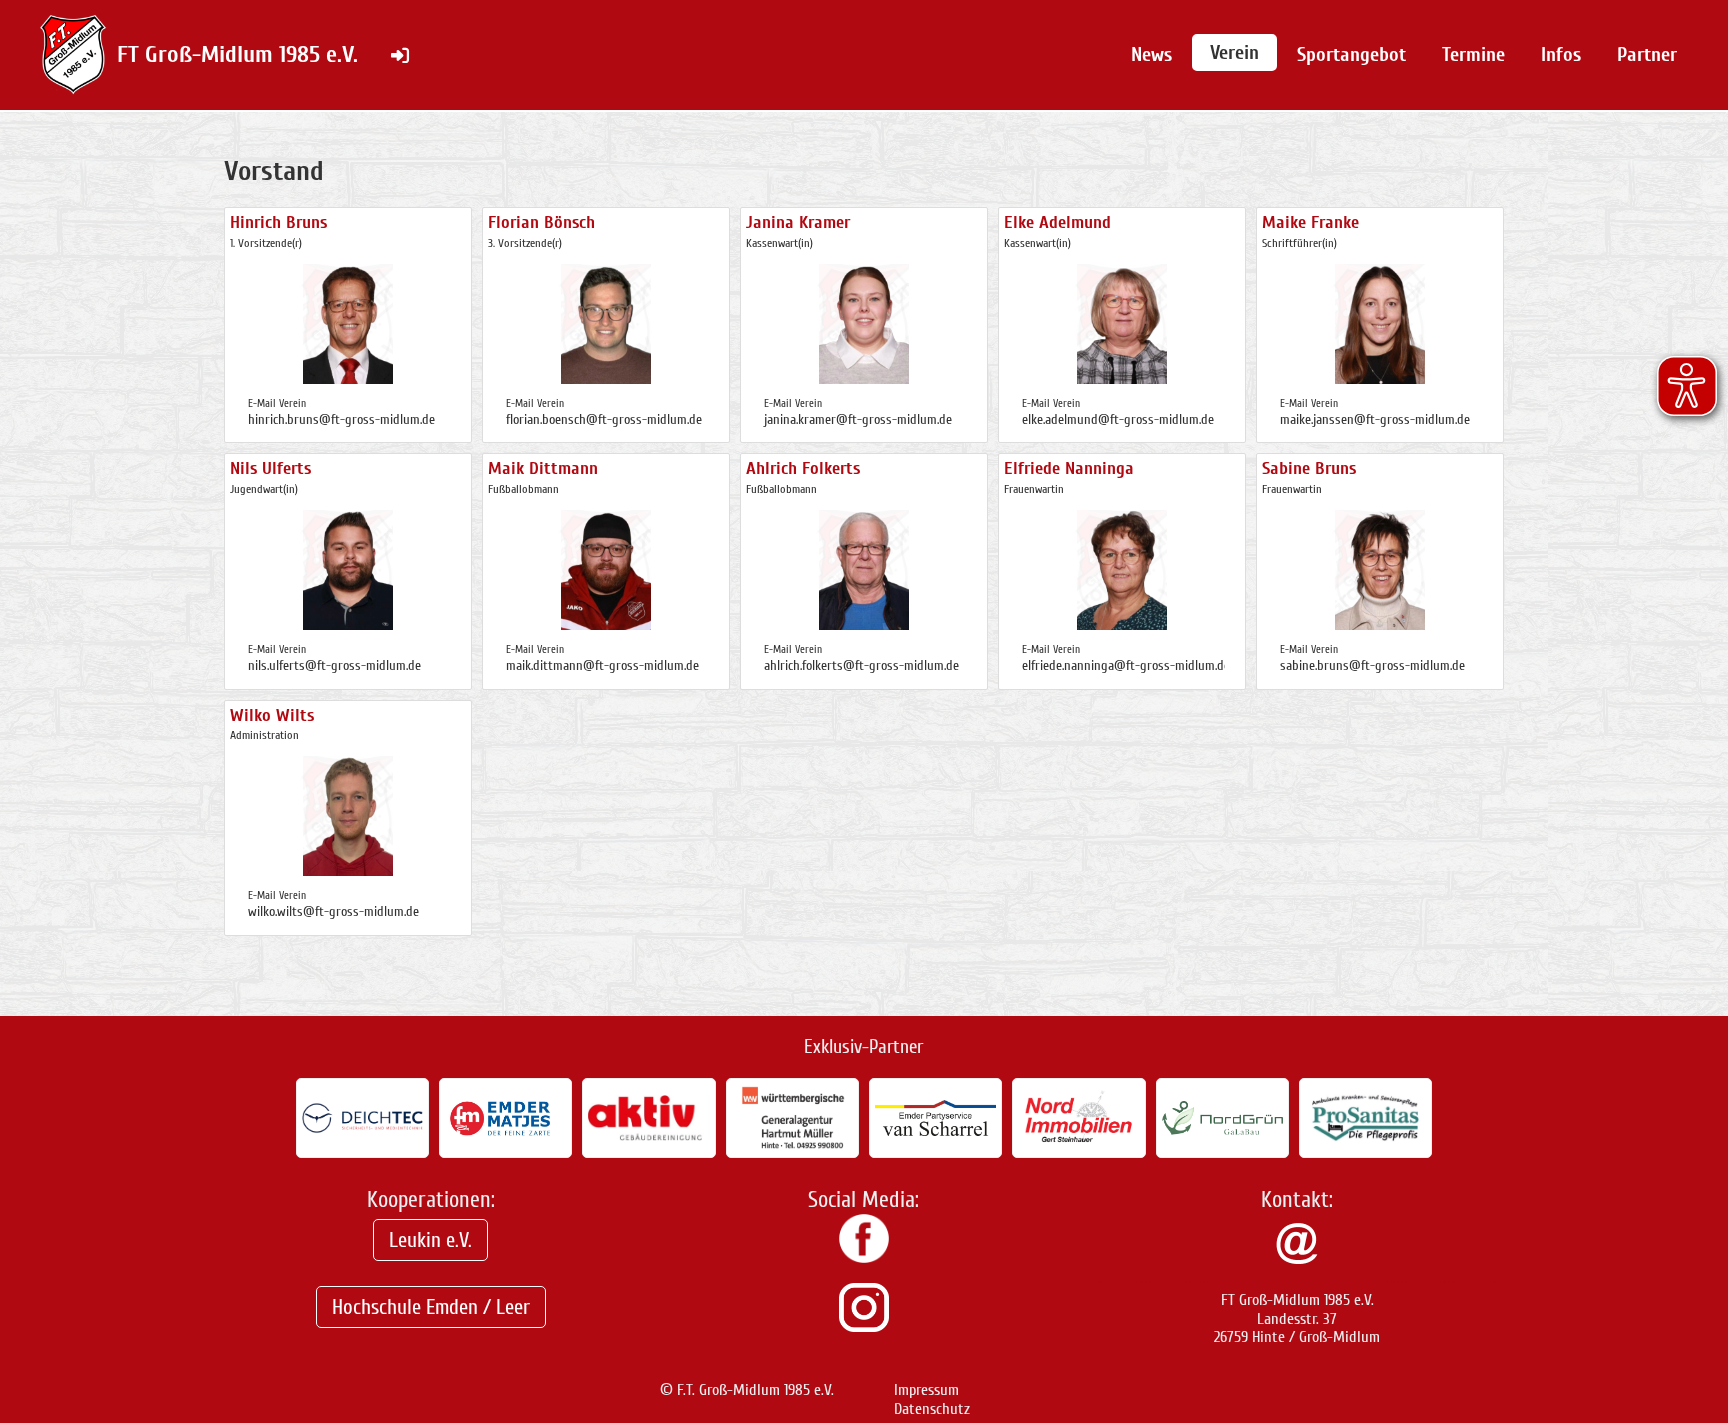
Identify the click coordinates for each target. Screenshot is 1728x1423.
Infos (1561, 54)
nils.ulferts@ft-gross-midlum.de (334, 665)
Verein (1234, 52)
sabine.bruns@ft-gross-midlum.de (1372, 665)
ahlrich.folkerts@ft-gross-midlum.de (861, 665)
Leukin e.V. (430, 1240)
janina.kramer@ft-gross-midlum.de (858, 419)
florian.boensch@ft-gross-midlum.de (604, 419)
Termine (1473, 54)
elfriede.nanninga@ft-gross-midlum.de (1126, 665)
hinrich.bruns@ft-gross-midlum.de (341, 419)
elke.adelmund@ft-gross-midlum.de (1118, 419)
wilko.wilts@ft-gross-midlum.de (333, 911)
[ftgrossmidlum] (864, 1327)
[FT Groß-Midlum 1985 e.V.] (864, 1258)
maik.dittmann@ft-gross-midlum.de (602, 665)
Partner (1647, 54)
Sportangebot (1351, 54)
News (1151, 54)
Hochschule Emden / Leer (431, 1307)
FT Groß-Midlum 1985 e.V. (237, 54)
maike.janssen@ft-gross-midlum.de (1375, 419)
